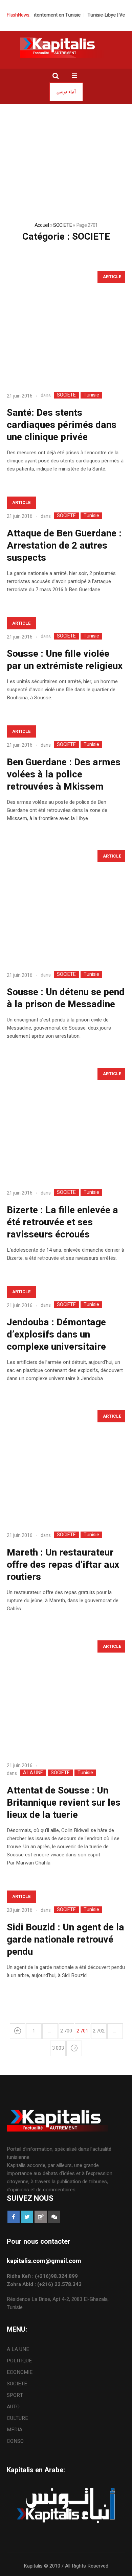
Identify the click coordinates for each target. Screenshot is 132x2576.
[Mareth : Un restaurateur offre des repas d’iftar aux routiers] (66, 1465)
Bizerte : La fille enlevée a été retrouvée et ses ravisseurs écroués (62, 1222)
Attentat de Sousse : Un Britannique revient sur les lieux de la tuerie (64, 1803)
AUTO (13, 2407)
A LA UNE (33, 1773)
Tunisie (91, 395)
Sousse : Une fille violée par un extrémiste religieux (65, 660)
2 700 (66, 2031)
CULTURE (17, 2418)
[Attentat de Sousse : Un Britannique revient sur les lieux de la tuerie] (66, 1695)
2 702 (99, 2031)
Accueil (42, 225)
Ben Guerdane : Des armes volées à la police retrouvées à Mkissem (64, 775)
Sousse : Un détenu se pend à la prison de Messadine (66, 998)
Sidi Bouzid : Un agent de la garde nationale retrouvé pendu (65, 1940)
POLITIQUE (19, 2361)
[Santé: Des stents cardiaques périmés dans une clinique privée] (66, 326)
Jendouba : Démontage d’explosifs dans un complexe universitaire (56, 1335)
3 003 (58, 2048)
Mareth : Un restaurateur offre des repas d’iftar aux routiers (63, 1565)
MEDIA (15, 2430)
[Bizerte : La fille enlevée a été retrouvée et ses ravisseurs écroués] (66, 1123)
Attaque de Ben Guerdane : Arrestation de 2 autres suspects (64, 546)
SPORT (15, 2395)
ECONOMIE (20, 2372)
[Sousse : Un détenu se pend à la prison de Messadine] (66, 905)
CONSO (15, 2441)
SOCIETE (62, 225)
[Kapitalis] (66, 48)
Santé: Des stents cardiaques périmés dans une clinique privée (62, 425)
